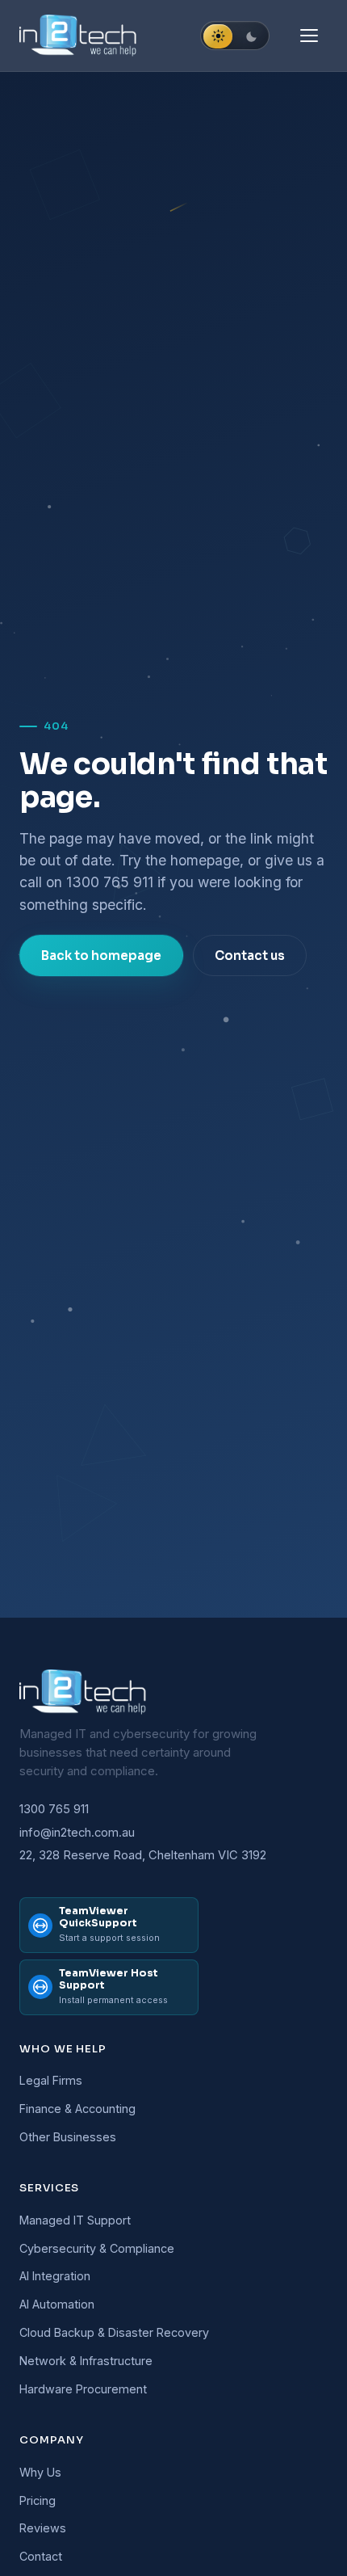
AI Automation (57, 2304)
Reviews (43, 2528)
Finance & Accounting (77, 2109)
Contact (41, 2556)
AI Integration (55, 2276)
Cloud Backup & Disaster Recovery (114, 2332)
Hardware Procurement (83, 2389)
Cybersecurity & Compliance (97, 2248)
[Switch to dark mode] (235, 36)
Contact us (250, 955)
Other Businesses (68, 2137)
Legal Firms (51, 2080)
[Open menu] (311, 36)
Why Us (40, 2472)
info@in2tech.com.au (77, 1833)
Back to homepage (101, 955)
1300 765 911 (110, 882)
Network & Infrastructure (86, 2361)
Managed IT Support (75, 2220)
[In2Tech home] (79, 36)
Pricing (38, 2500)
